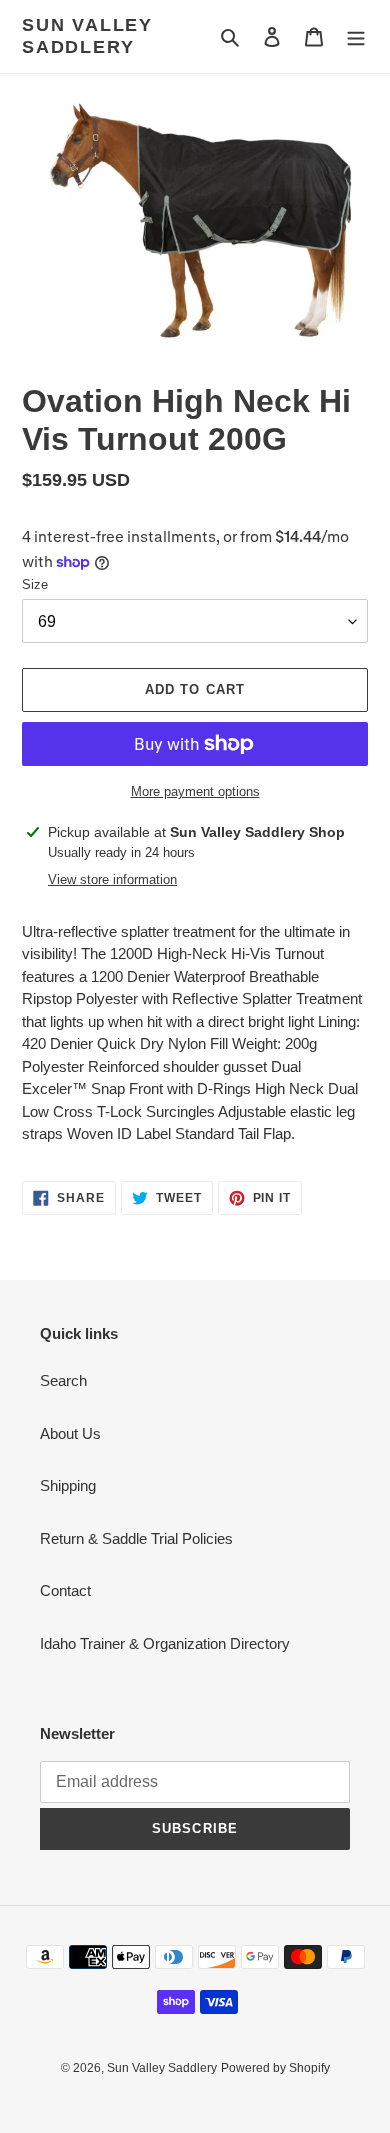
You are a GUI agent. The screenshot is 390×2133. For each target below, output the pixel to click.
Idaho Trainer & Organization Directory (165, 1643)
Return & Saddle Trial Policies (136, 1538)
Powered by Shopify (275, 2068)
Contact (65, 1590)
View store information (112, 879)
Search (63, 1380)
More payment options (195, 791)
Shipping (68, 1485)
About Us (70, 1433)
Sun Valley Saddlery (87, 36)
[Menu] (356, 36)
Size (35, 584)
